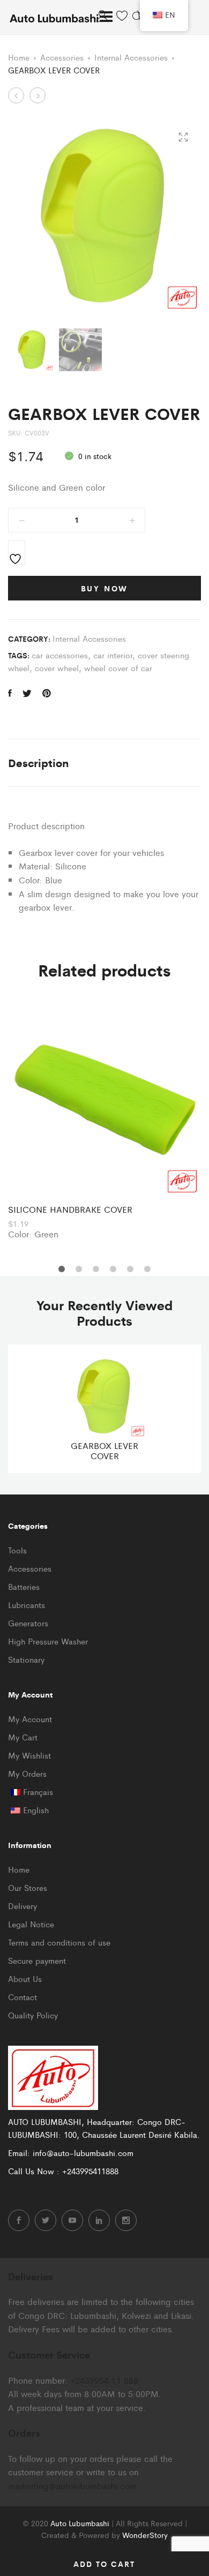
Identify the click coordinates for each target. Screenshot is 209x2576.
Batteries (24, 1586)
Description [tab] (38, 763)
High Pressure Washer (48, 1641)
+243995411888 (90, 2171)
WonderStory (145, 2535)
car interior (113, 655)
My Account (30, 1719)
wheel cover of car (118, 668)
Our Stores (28, 1887)
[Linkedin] (99, 2220)
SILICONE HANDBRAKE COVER (70, 1209)
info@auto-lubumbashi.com (83, 2153)
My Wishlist (29, 1755)
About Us (25, 1978)
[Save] (17, 553)
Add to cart (104, 2564)
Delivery (23, 1906)
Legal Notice (31, 1924)
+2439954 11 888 (104, 2380)
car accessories (60, 655)
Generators (28, 1623)
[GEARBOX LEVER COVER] (10, 693)
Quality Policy (33, 2015)
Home (19, 57)
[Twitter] (46, 2220)
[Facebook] (19, 2220)
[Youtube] (72, 2220)
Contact (23, 1997)
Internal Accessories (131, 57)
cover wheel (57, 668)
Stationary (26, 1659)
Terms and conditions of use (59, 1942)
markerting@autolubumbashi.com (72, 2486)
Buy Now (105, 588)
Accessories (62, 57)
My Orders (27, 1773)
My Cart (23, 1737)
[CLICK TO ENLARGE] (183, 137)
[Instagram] (126, 2220)
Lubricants (27, 1605)
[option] (104, 1122)
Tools (17, 1550)
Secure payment (37, 1960)
